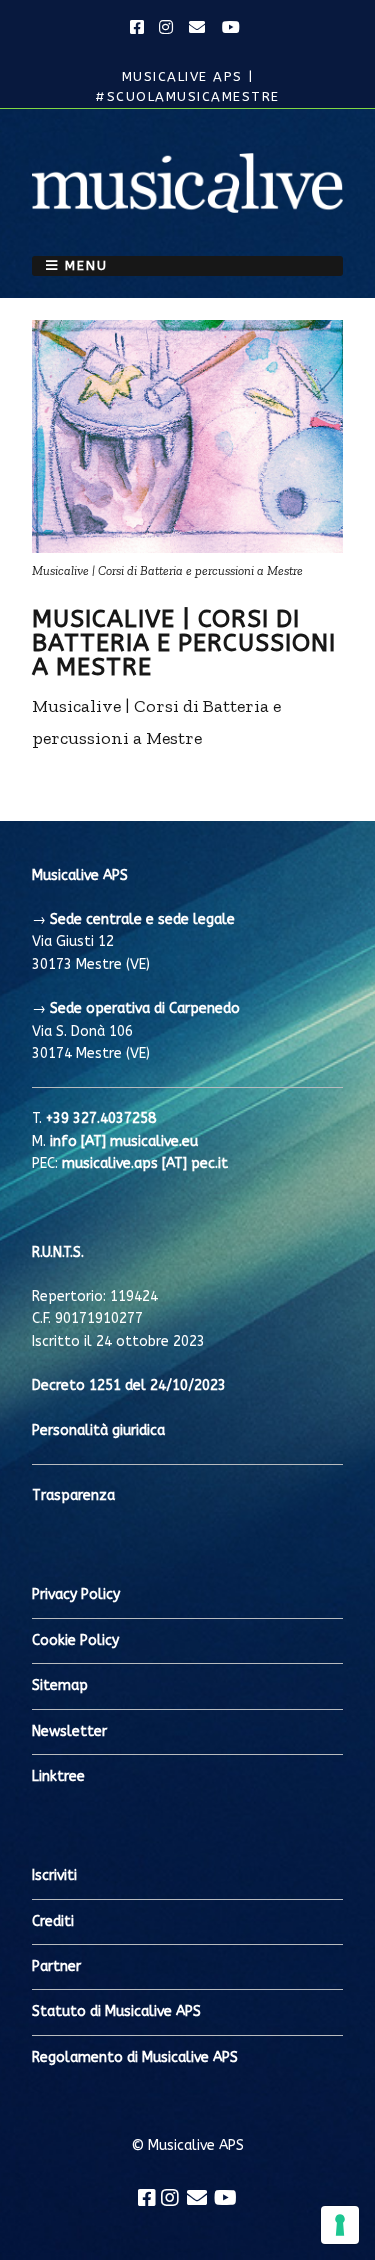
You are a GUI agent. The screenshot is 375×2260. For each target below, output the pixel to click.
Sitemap (60, 1685)
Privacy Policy (76, 1594)
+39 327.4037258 (101, 1118)
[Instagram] (170, 2198)
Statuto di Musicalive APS (116, 2011)
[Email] (196, 2198)
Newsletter (69, 1731)
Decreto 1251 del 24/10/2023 (129, 1385)
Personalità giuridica (98, 1430)
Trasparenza (73, 1495)
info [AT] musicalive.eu (124, 1141)
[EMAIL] (198, 28)
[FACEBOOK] (140, 28)
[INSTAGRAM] (167, 28)
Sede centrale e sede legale (142, 919)
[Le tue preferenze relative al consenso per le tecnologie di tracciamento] (340, 2225)
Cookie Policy (75, 1640)
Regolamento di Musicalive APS (135, 2057)
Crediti (53, 1921)
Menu (86, 265)
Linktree (58, 1776)
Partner (56, 1966)
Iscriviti (54, 1875)
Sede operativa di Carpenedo (145, 1008)
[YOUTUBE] (232, 28)
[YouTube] (225, 2198)
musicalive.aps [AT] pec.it (145, 1163)
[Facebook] (147, 2198)
